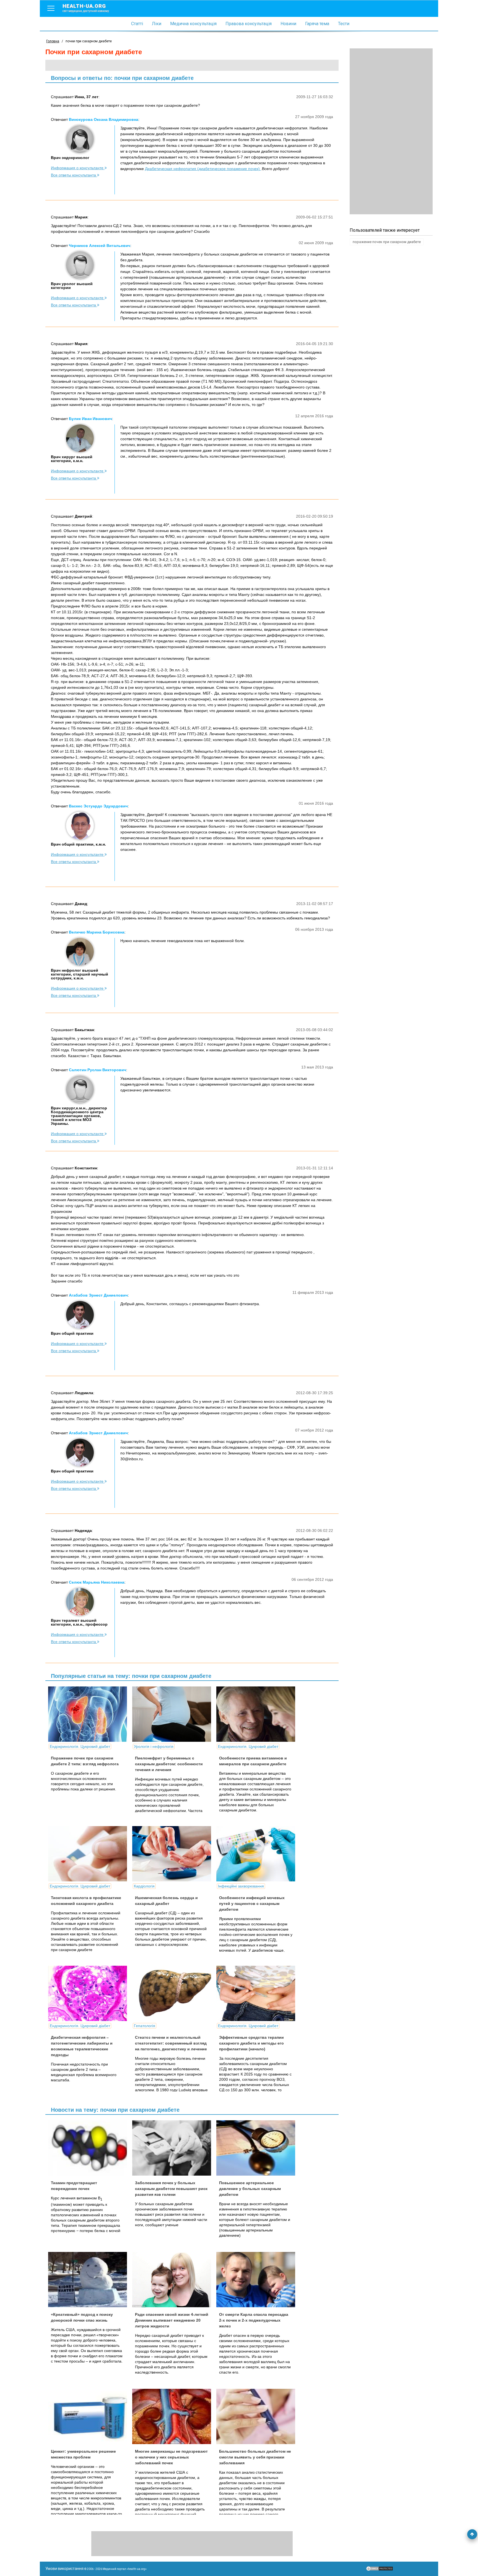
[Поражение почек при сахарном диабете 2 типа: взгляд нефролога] (90, 1714)
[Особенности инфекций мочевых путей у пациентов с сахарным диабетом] (258, 1854)
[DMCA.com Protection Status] (380, 2570)
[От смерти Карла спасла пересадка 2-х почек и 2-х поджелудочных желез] (258, 2280)
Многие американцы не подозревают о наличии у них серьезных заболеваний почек (171, 2457)
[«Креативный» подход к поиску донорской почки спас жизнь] (90, 2280)
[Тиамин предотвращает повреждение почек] (90, 2148)
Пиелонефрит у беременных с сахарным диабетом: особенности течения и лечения (169, 1764)
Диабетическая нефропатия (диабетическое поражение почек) (203, 169)
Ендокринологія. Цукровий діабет (80, 1746)
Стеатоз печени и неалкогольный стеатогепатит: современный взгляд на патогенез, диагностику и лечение (171, 2043)
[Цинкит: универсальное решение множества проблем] (90, 2416)
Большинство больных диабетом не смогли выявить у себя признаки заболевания (255, 2457)
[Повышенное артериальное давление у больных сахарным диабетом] (258, 2148)
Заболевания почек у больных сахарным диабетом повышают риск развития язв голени (171, 2189)
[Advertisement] (391, 131)
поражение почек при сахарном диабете (387, 242)
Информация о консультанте (78, 168)
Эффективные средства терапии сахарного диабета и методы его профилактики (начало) (251, 2043)
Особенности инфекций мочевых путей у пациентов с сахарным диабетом (252, 1904)
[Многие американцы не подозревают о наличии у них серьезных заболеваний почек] (174, 2416)
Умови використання (64, 2569)
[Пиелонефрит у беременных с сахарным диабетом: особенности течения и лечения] (174, 1714)
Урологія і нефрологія (154, 1746)
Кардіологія (144, 1886)
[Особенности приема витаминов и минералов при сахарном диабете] (258, 1714)
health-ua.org (86, 8)
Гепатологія (145, 2026)
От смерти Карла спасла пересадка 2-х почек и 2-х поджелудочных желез (254, 2320)
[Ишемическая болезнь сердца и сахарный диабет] (174, 1854)
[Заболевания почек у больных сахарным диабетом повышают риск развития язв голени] (174, 2148)
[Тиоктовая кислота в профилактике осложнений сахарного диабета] (90, 1854)
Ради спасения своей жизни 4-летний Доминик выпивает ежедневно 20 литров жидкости (172, 2320)
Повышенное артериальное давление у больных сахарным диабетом (250, 2189)
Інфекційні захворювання (241, 1886)
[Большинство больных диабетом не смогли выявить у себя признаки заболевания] (258, 2416)
